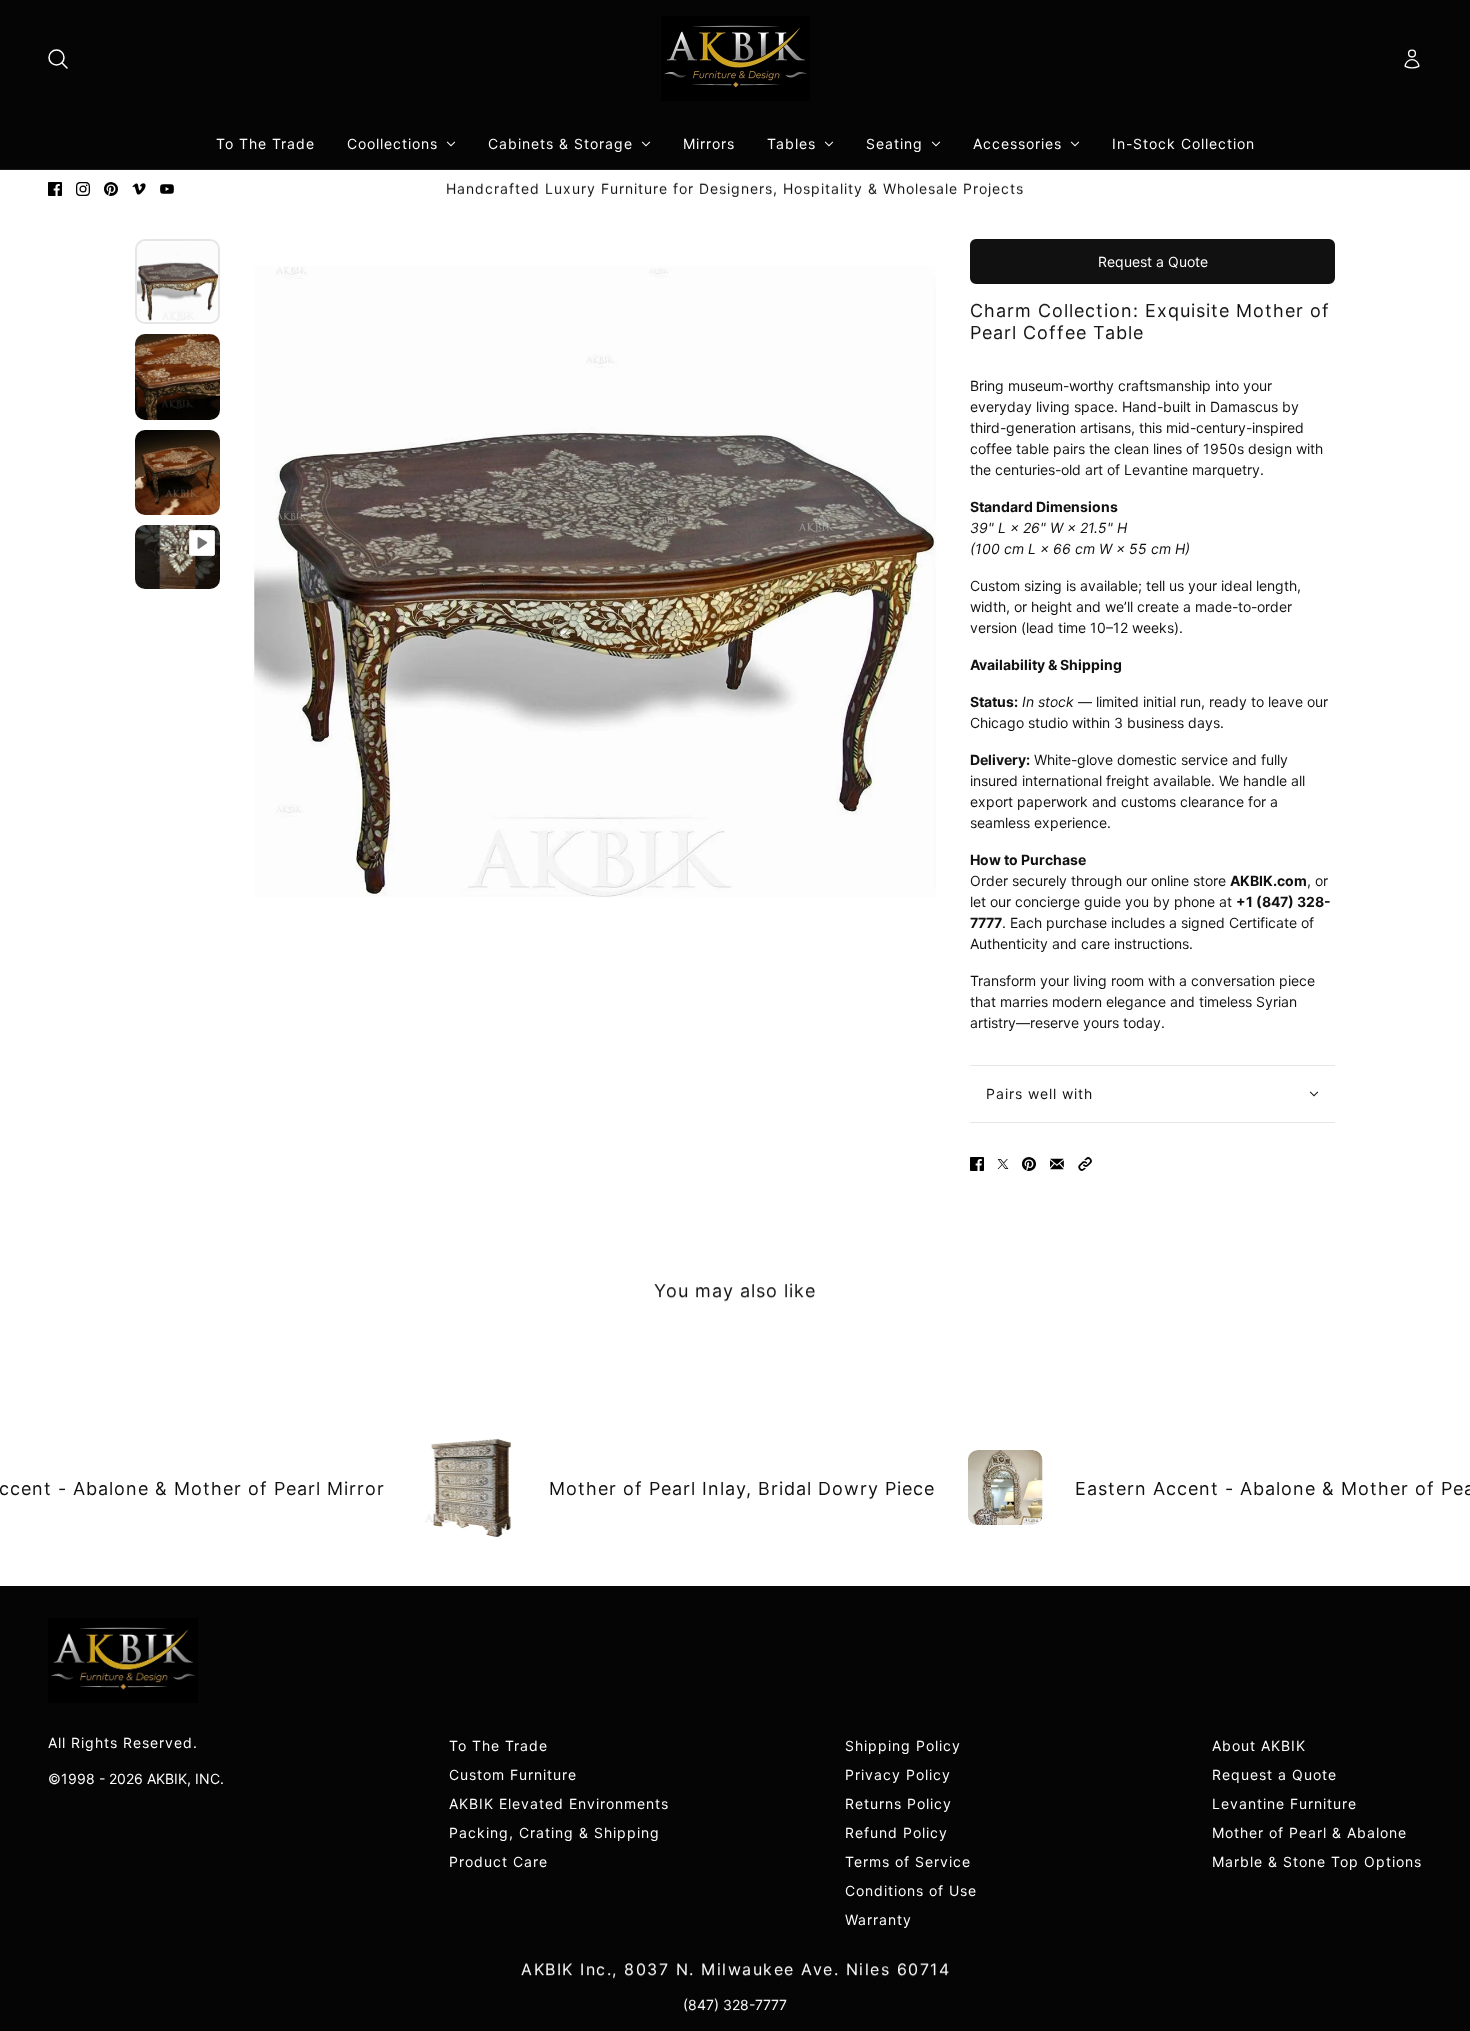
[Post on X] (1003, 1164)
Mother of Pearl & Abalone (1309, 1832)
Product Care (498, 1861)
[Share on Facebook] (977, 1164)
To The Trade (498, 1745)
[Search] (58, 59)
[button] (1085, 1164)
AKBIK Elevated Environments (559, 1803)
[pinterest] (111, 189)
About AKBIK (1259, 1745)
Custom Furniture (513, 1774)
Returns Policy (898, 1803)
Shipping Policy (903, 1745)
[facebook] (55, 189)
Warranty (878, 1919)
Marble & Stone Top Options (1317, 1861)
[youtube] (167, 189)
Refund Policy (896, 1832)
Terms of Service (908, 1861)
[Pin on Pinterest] (1029, 1164)
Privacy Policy (898, 1774)
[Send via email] (1057, 1164)
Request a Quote (1153, 261)
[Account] (1412, 59)
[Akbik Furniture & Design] (735, 58)
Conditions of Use (911, 1890)
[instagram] (83, 189)
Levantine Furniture (1284, 1803)
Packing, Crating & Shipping (554, 1832)
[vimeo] (139, 189)
